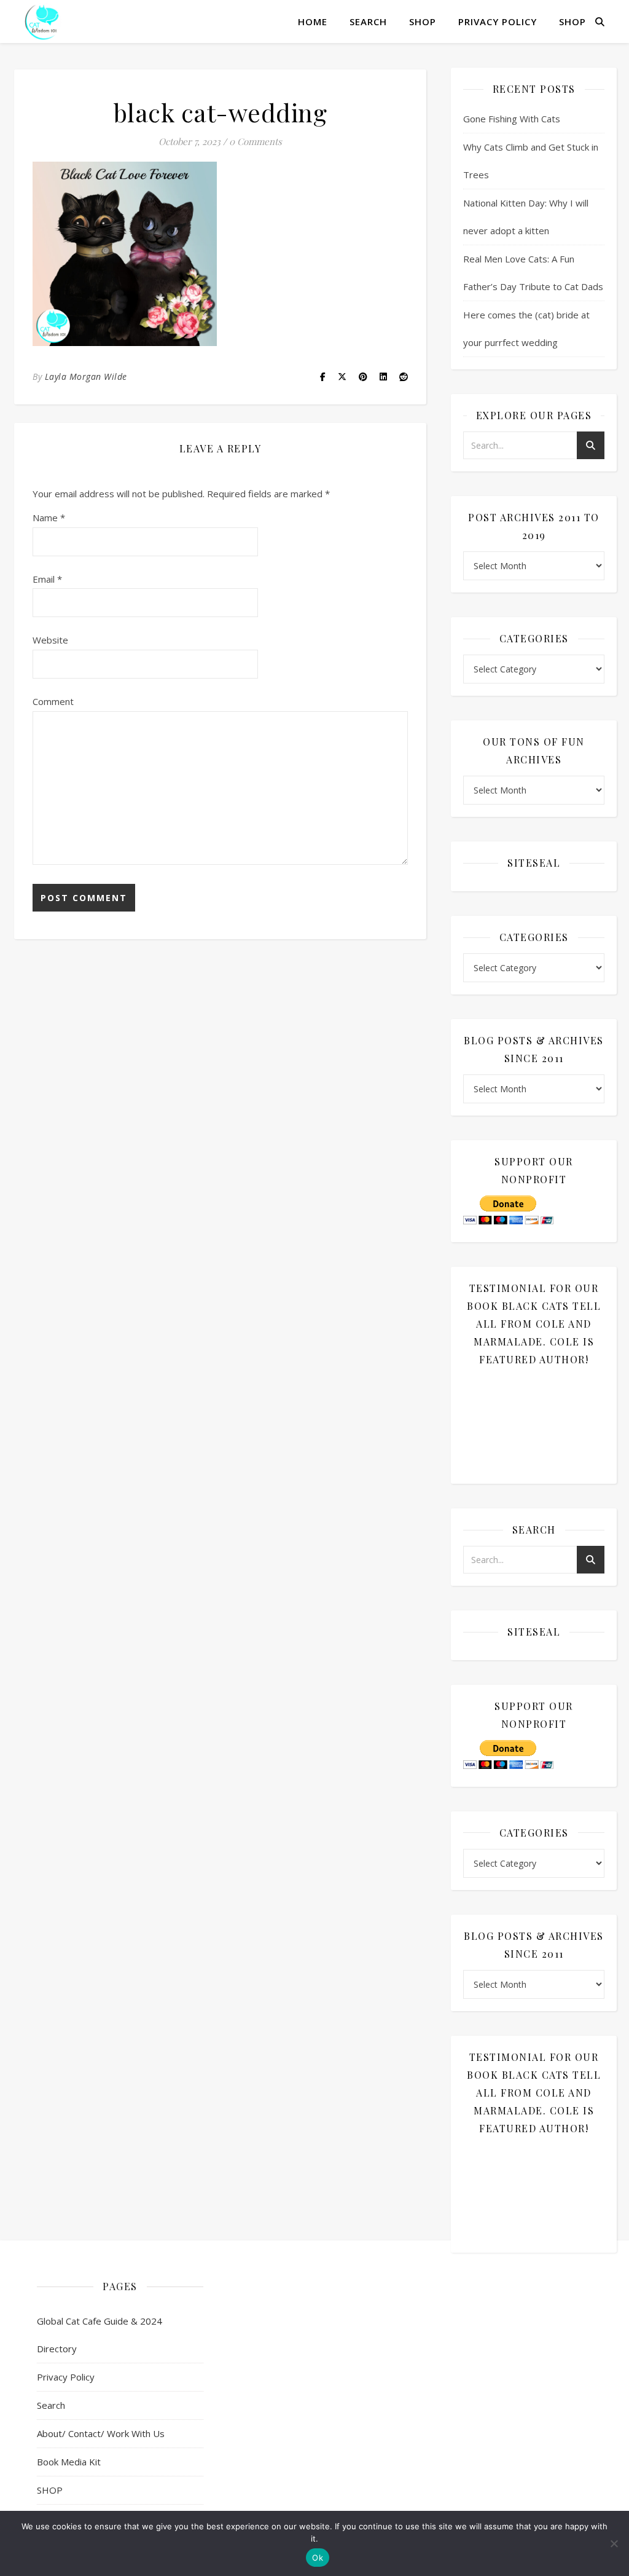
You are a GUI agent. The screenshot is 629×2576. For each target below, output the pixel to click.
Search (368, 22)
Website (50, 640)
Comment (53, 701)
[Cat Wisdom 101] (43, 22)
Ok (318, 2558)
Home (313, 22)
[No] (614, 2543)
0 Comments (256, 141)
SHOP (423, 22)
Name (49, 518)
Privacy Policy (498, 22)
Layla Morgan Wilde (86, 376)
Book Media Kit (69, 2462)
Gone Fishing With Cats (512, 119)
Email (47, 579)
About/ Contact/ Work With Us (101, 2433)
